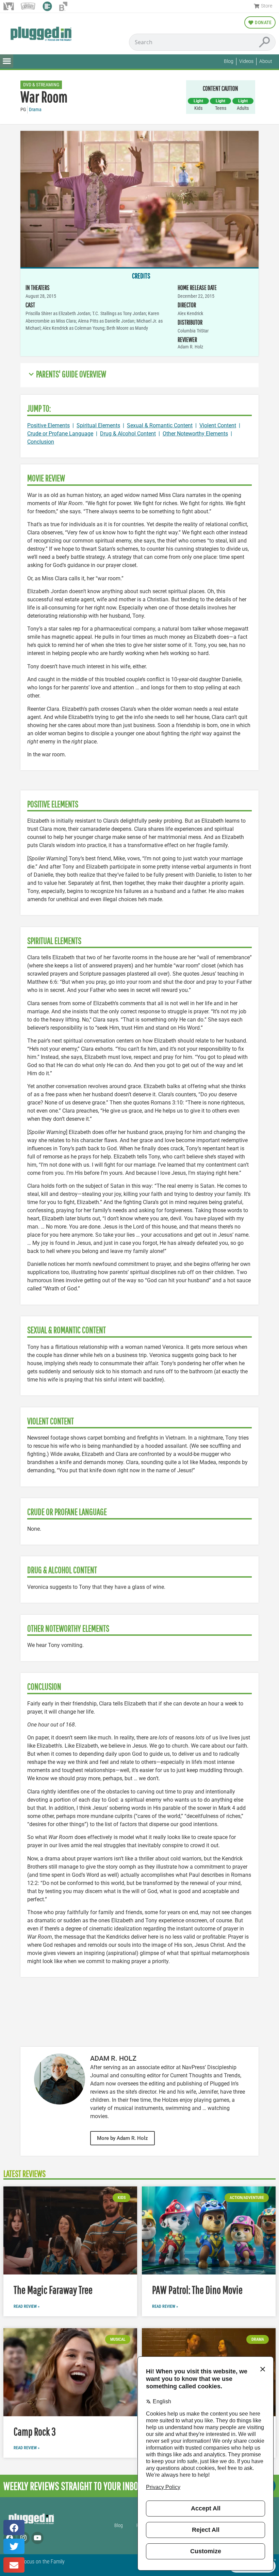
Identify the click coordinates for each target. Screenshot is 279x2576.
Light (198, 101)
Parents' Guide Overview (71, 374)
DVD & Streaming (41, 85)
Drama (35, 110)
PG (23, 110)
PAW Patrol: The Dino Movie (197, 2290)
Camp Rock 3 (35, 2431)
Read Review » (27, 2306)
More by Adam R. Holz (122, 2138)
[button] (7, 61)
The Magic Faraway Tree (53, 2290)
